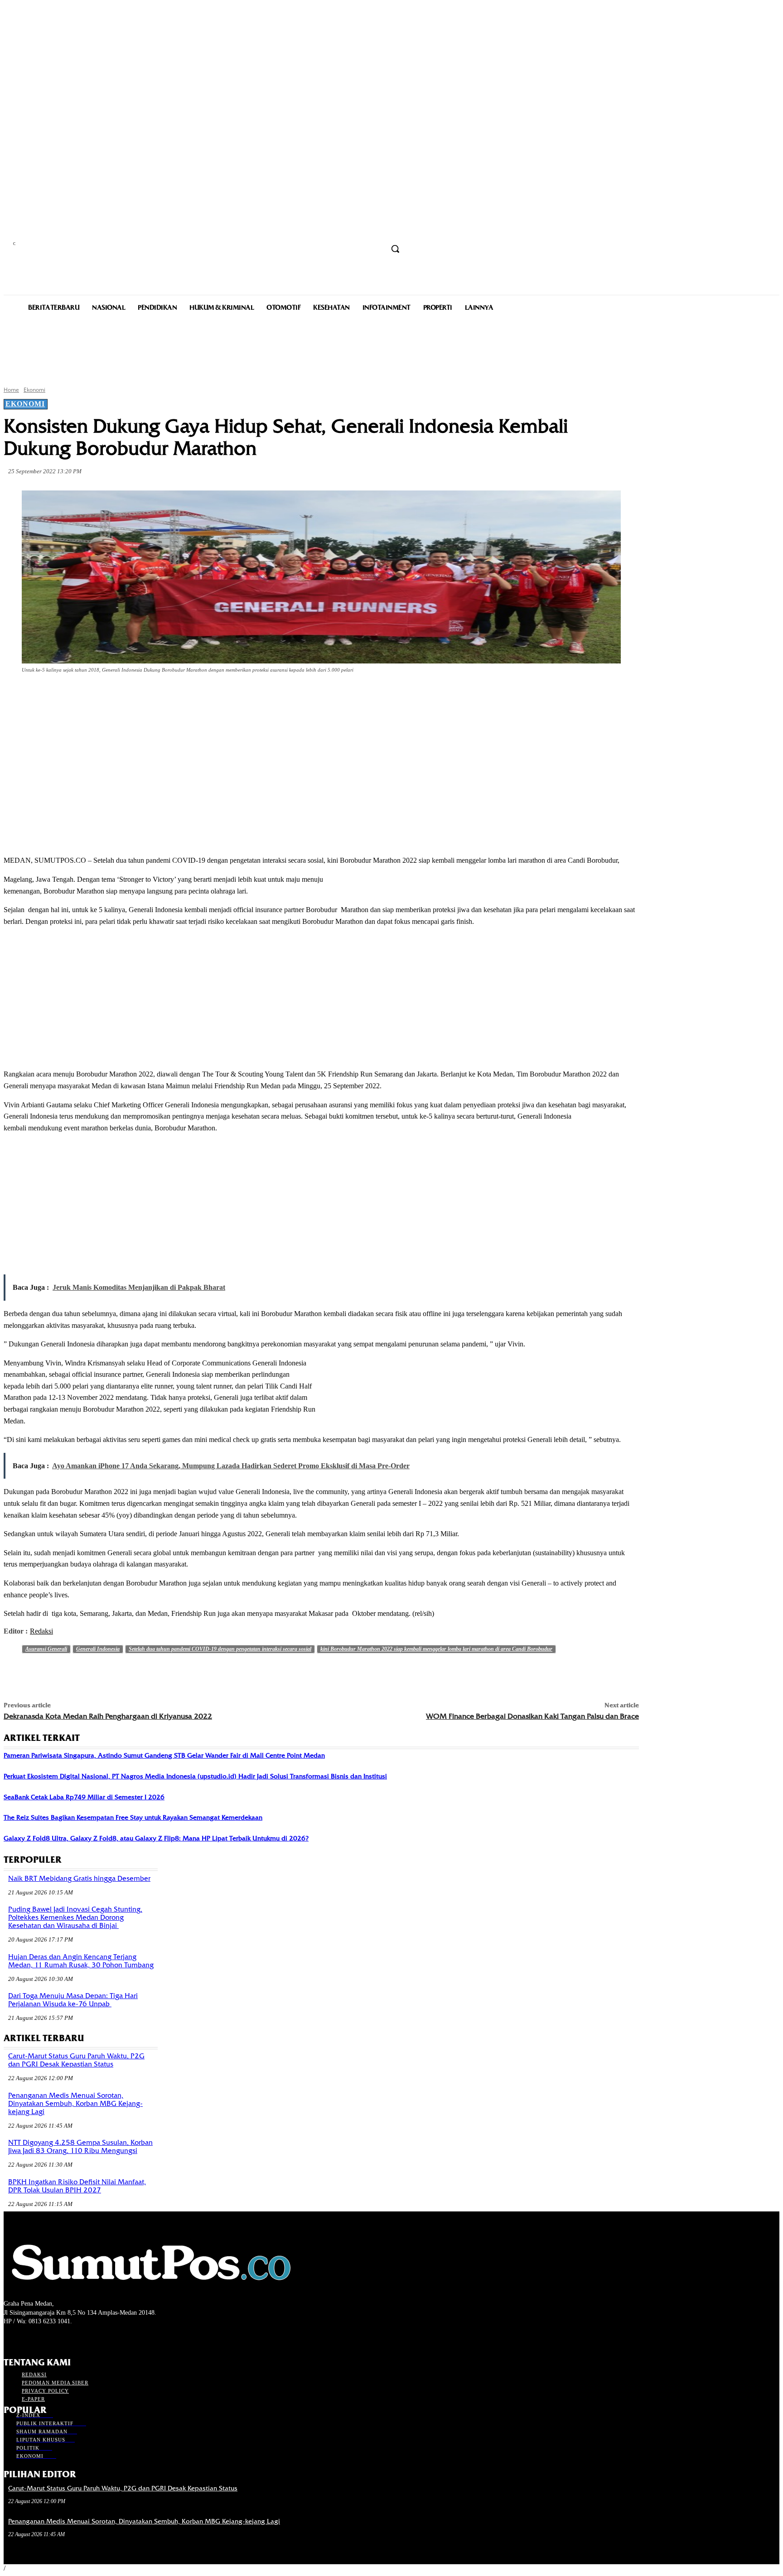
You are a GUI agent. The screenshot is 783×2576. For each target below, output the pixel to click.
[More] (216, 695)
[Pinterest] (150, 695)
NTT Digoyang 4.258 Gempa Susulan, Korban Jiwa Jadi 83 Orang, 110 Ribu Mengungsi (80, 2147)
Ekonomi (34, 390)
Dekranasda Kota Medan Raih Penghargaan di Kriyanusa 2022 (108, 1716)
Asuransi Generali (46, 1649)
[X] (118, 695)
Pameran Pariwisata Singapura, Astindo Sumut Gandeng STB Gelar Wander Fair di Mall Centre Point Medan (164, 1755)
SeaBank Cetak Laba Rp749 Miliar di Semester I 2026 (84, 1797)
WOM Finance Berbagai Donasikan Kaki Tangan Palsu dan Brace (532, 1716)
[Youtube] (57, 2338)
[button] (395, 249)
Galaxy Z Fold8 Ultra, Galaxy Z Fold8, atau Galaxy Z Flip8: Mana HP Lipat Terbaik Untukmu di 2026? (156, 1838)
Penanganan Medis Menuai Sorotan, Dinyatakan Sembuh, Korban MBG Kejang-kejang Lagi (75, 2104)
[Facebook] (85, 695)
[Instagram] (25, 2338)
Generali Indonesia (98, 1649)
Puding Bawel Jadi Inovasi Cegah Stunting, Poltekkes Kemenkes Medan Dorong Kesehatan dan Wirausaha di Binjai (75, 1918)
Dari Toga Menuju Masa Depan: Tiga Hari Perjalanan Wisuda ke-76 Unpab (73, 2000)
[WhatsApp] (183, 695)
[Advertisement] (391, 348)
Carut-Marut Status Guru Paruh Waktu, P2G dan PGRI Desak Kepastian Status (76, 2060)
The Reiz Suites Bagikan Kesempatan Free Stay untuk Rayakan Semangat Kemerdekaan (133, 1817)
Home (11, 390)
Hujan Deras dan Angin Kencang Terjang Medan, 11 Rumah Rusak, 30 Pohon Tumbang (81, 1961)
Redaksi (41, 1631)
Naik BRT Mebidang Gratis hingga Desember (79, 1879)
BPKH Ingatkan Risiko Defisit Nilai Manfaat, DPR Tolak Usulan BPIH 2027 (77, 2186)
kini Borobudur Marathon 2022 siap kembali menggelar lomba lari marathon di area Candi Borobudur (436, 1649)
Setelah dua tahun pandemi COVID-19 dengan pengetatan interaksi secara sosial (220, 1649)
